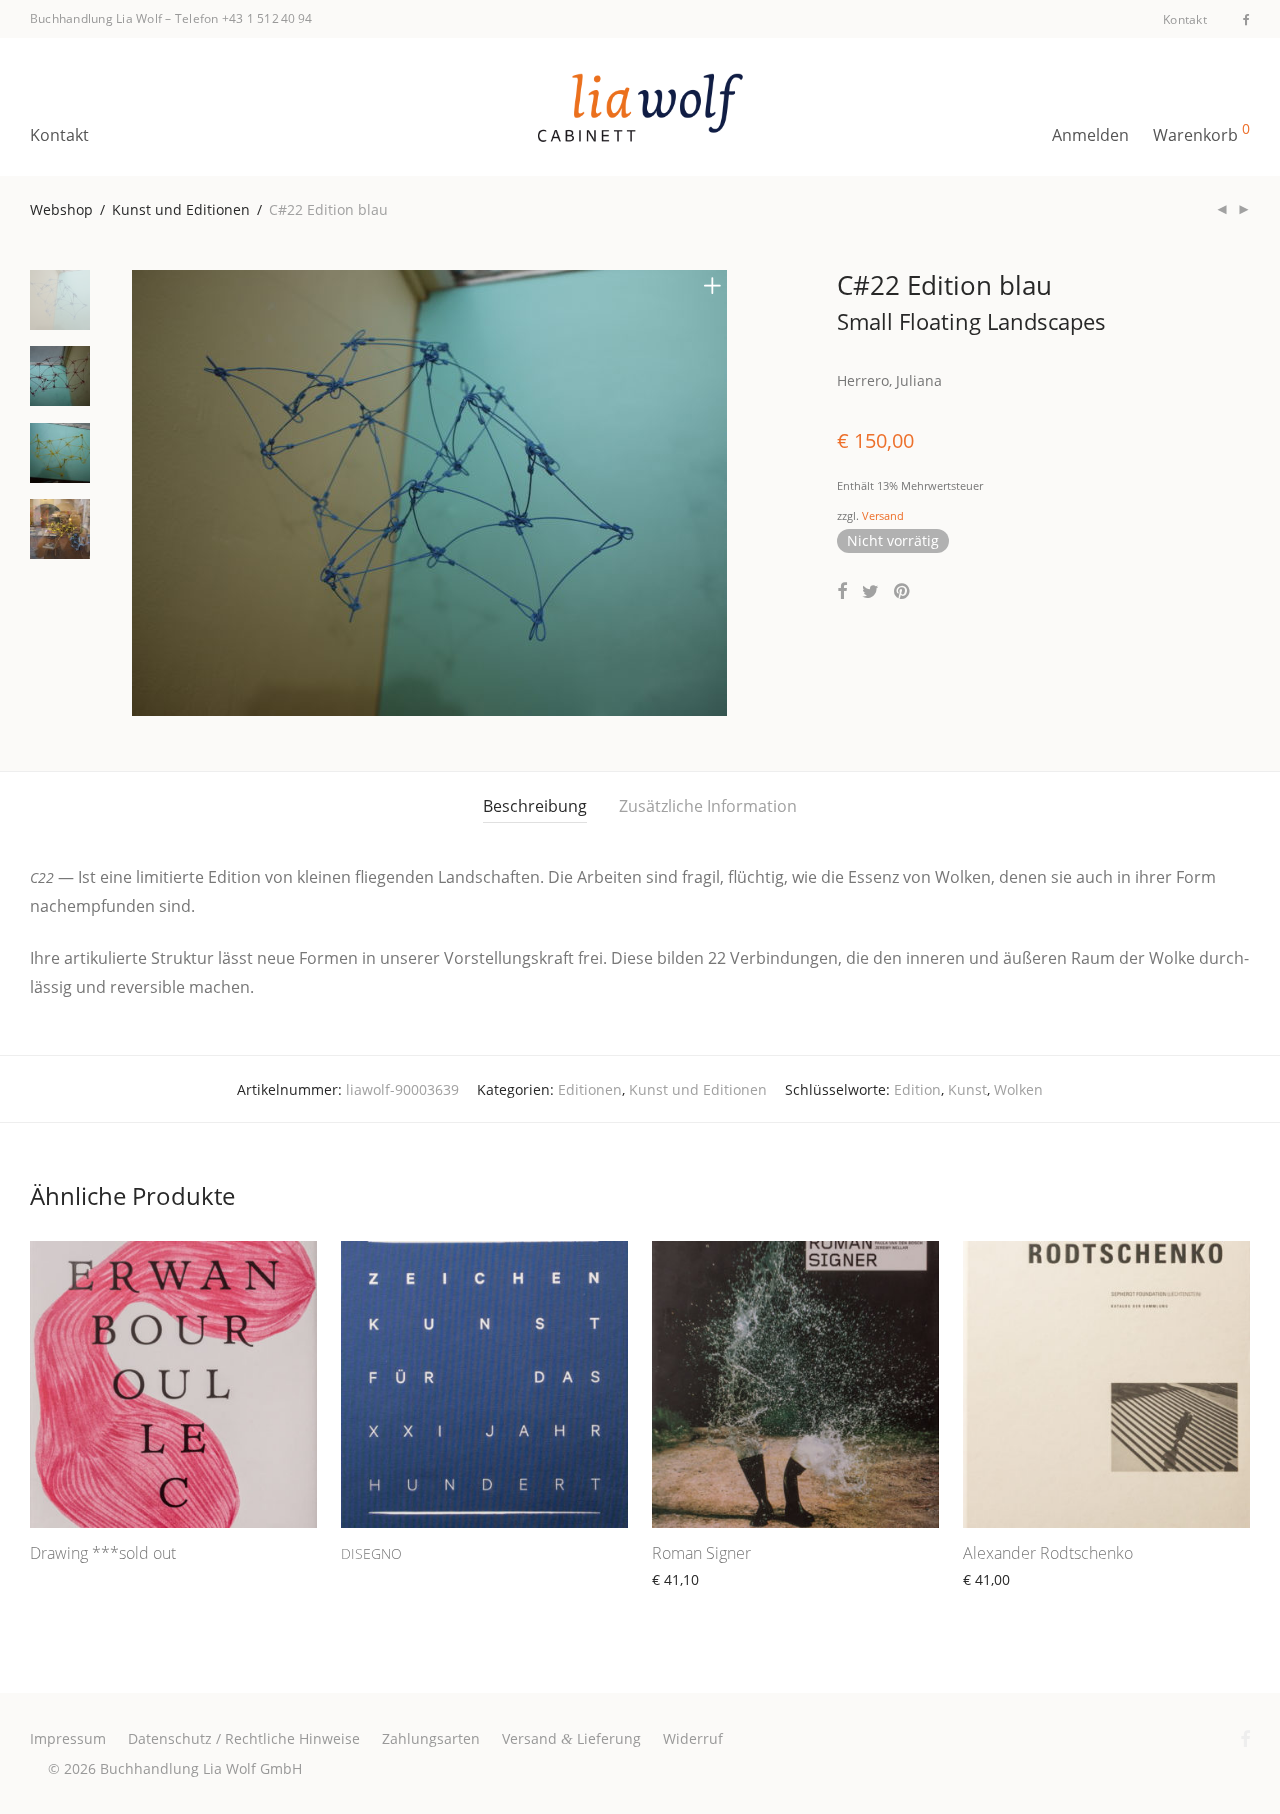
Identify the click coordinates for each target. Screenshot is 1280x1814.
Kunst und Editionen (181, 209)
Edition (917, 1089)
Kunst (967, 1089)
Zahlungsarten (431, 1738)
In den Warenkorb (702, 1602)
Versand (883, 515)
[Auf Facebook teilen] (842, 591)
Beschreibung (535, 806)
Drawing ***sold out (103, 1553)
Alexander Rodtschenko (1048, 1553)
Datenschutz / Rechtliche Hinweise (244, 1738)
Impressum (68, 1738)
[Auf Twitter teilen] (870, 591)
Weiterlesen (60, 1578)
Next (716, 493)
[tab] (535, 806)
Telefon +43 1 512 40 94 (244, 18)
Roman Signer (701, 1553)
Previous (144, 493)
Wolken (1018, 1089)
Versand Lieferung (571, 1738)
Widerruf (693, 1738)
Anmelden (1090, 135)
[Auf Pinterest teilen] (903, 591)
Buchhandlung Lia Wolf (96, 18)
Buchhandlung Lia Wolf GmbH (201, 1768)
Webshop (61, 209)
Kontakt (1185, 20)
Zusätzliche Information (708, 806)
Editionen (590, 1089)
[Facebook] (1246, 18)
